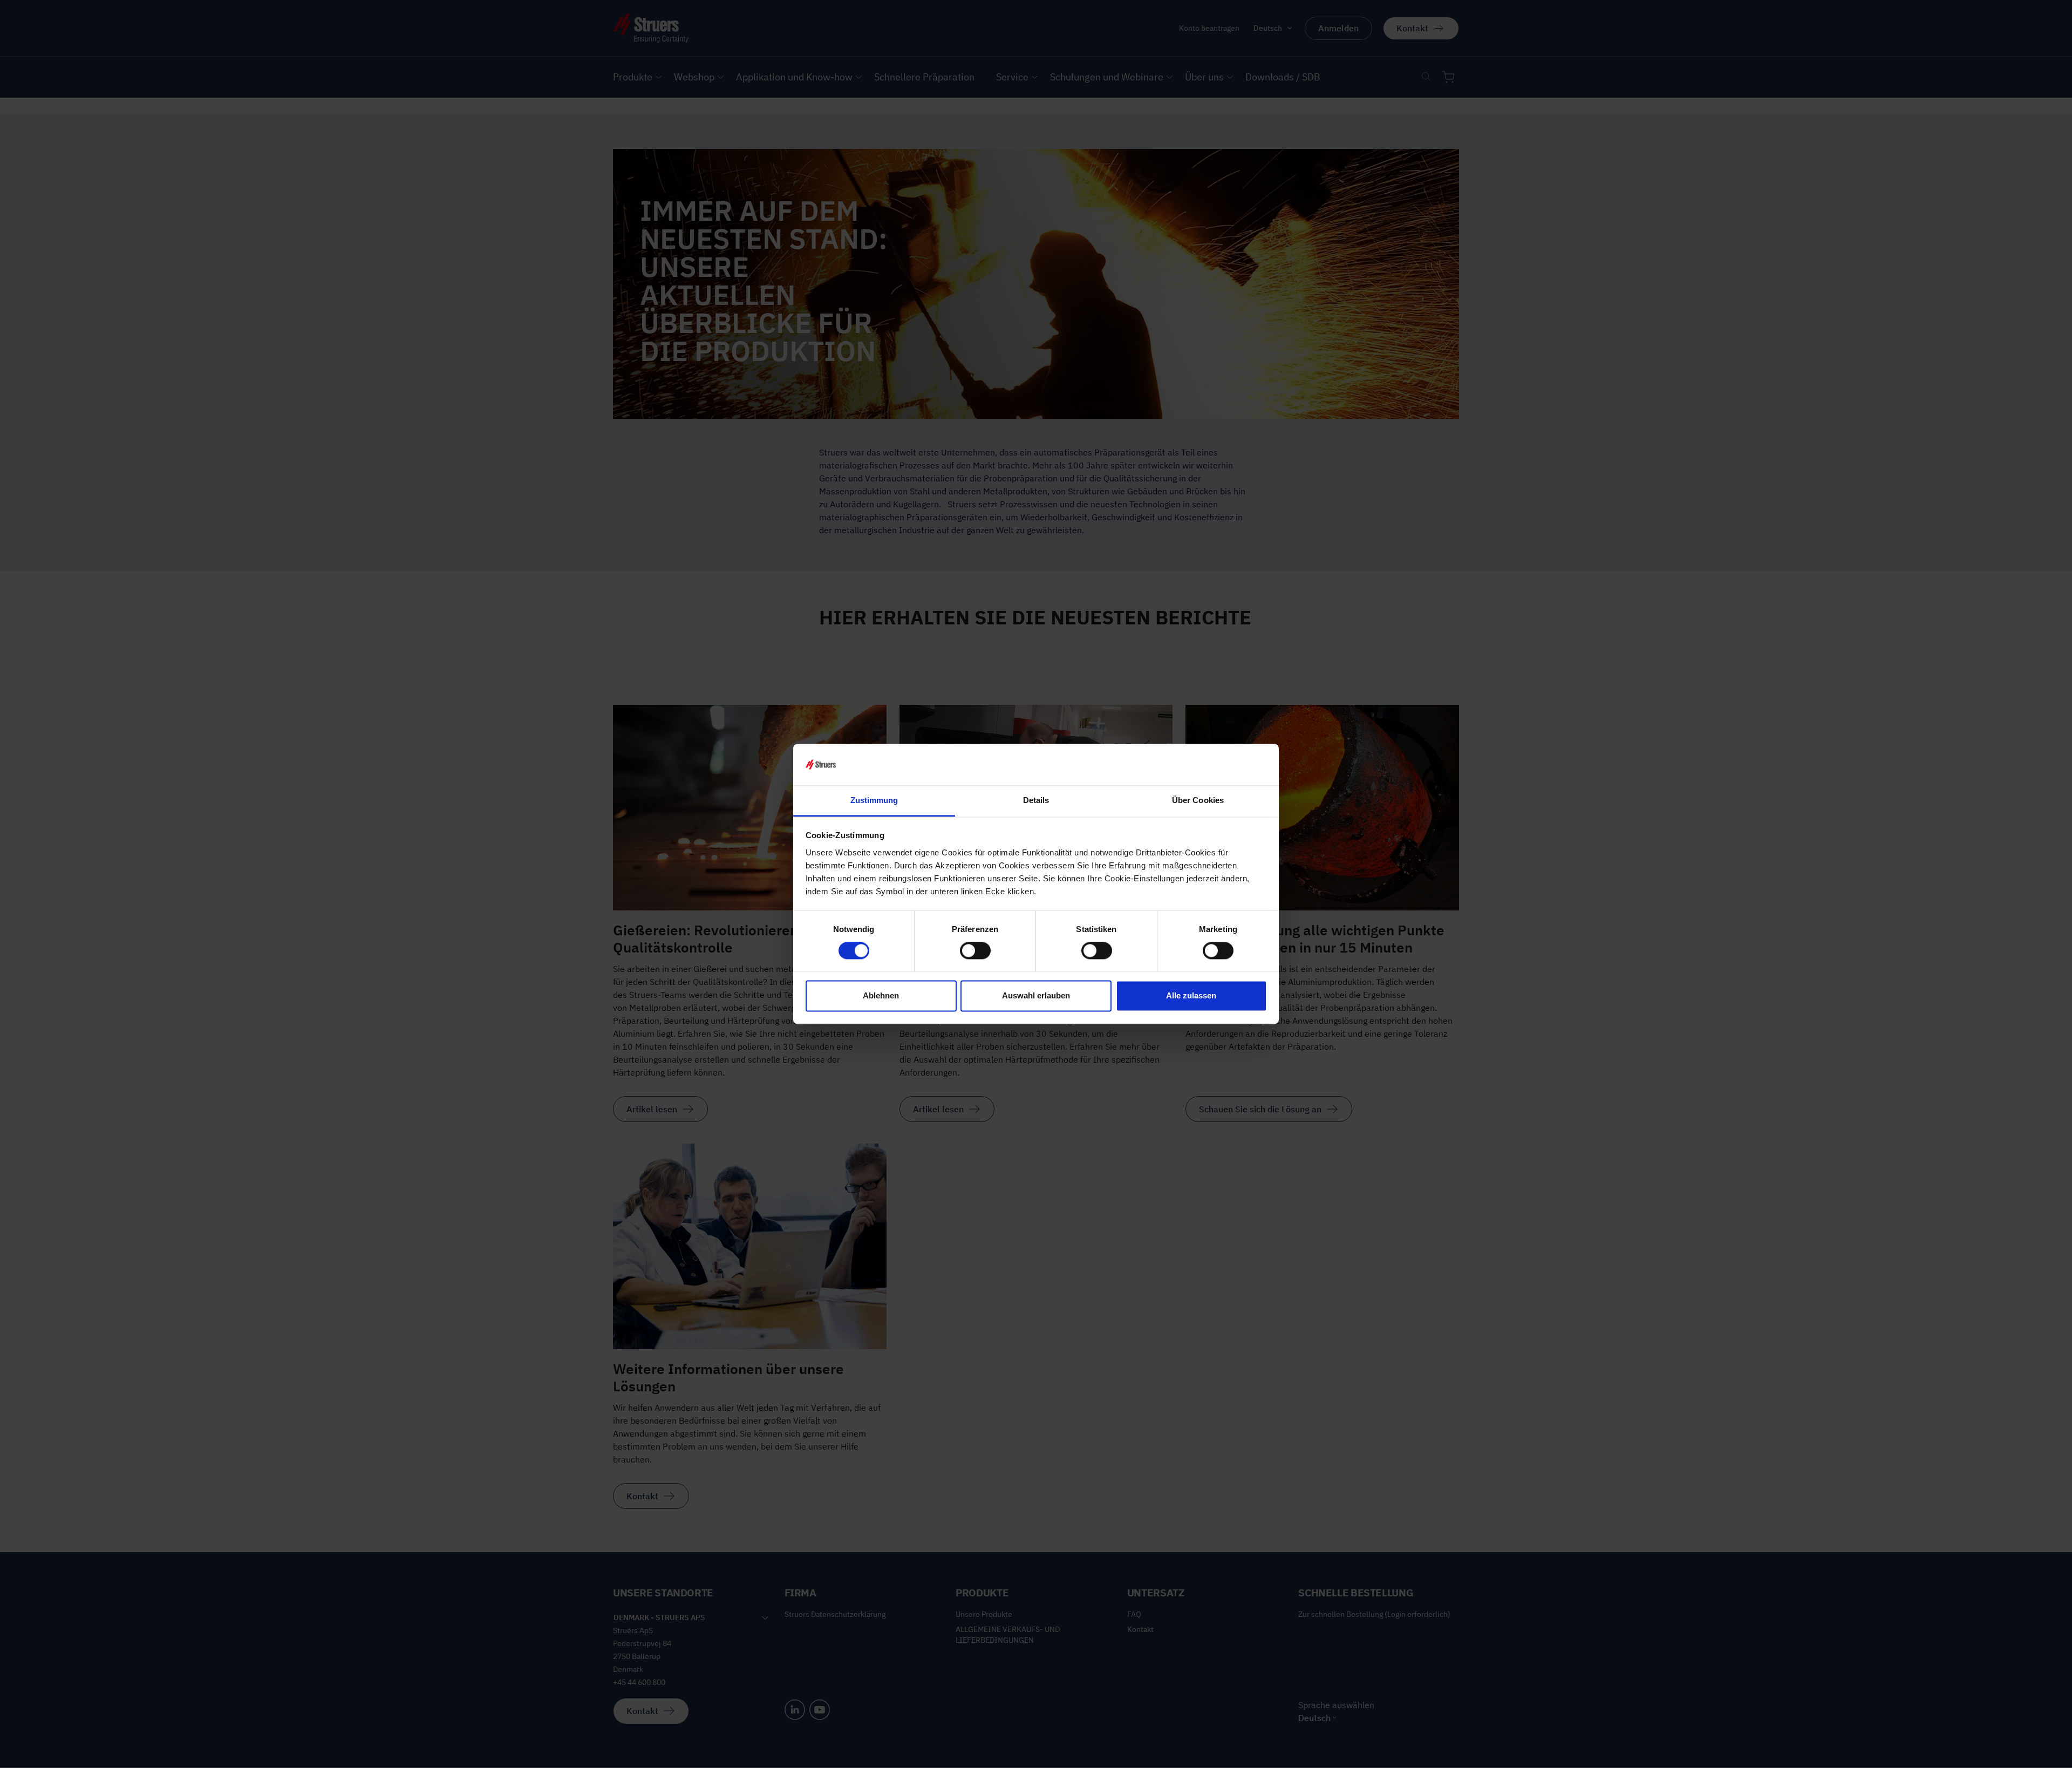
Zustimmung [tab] (874, 800)
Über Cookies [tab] (1198, 800)
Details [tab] (1036, 800)
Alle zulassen (1191, 995)
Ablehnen (881, 995)
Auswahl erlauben (1036, 995)
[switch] (975, 951)
